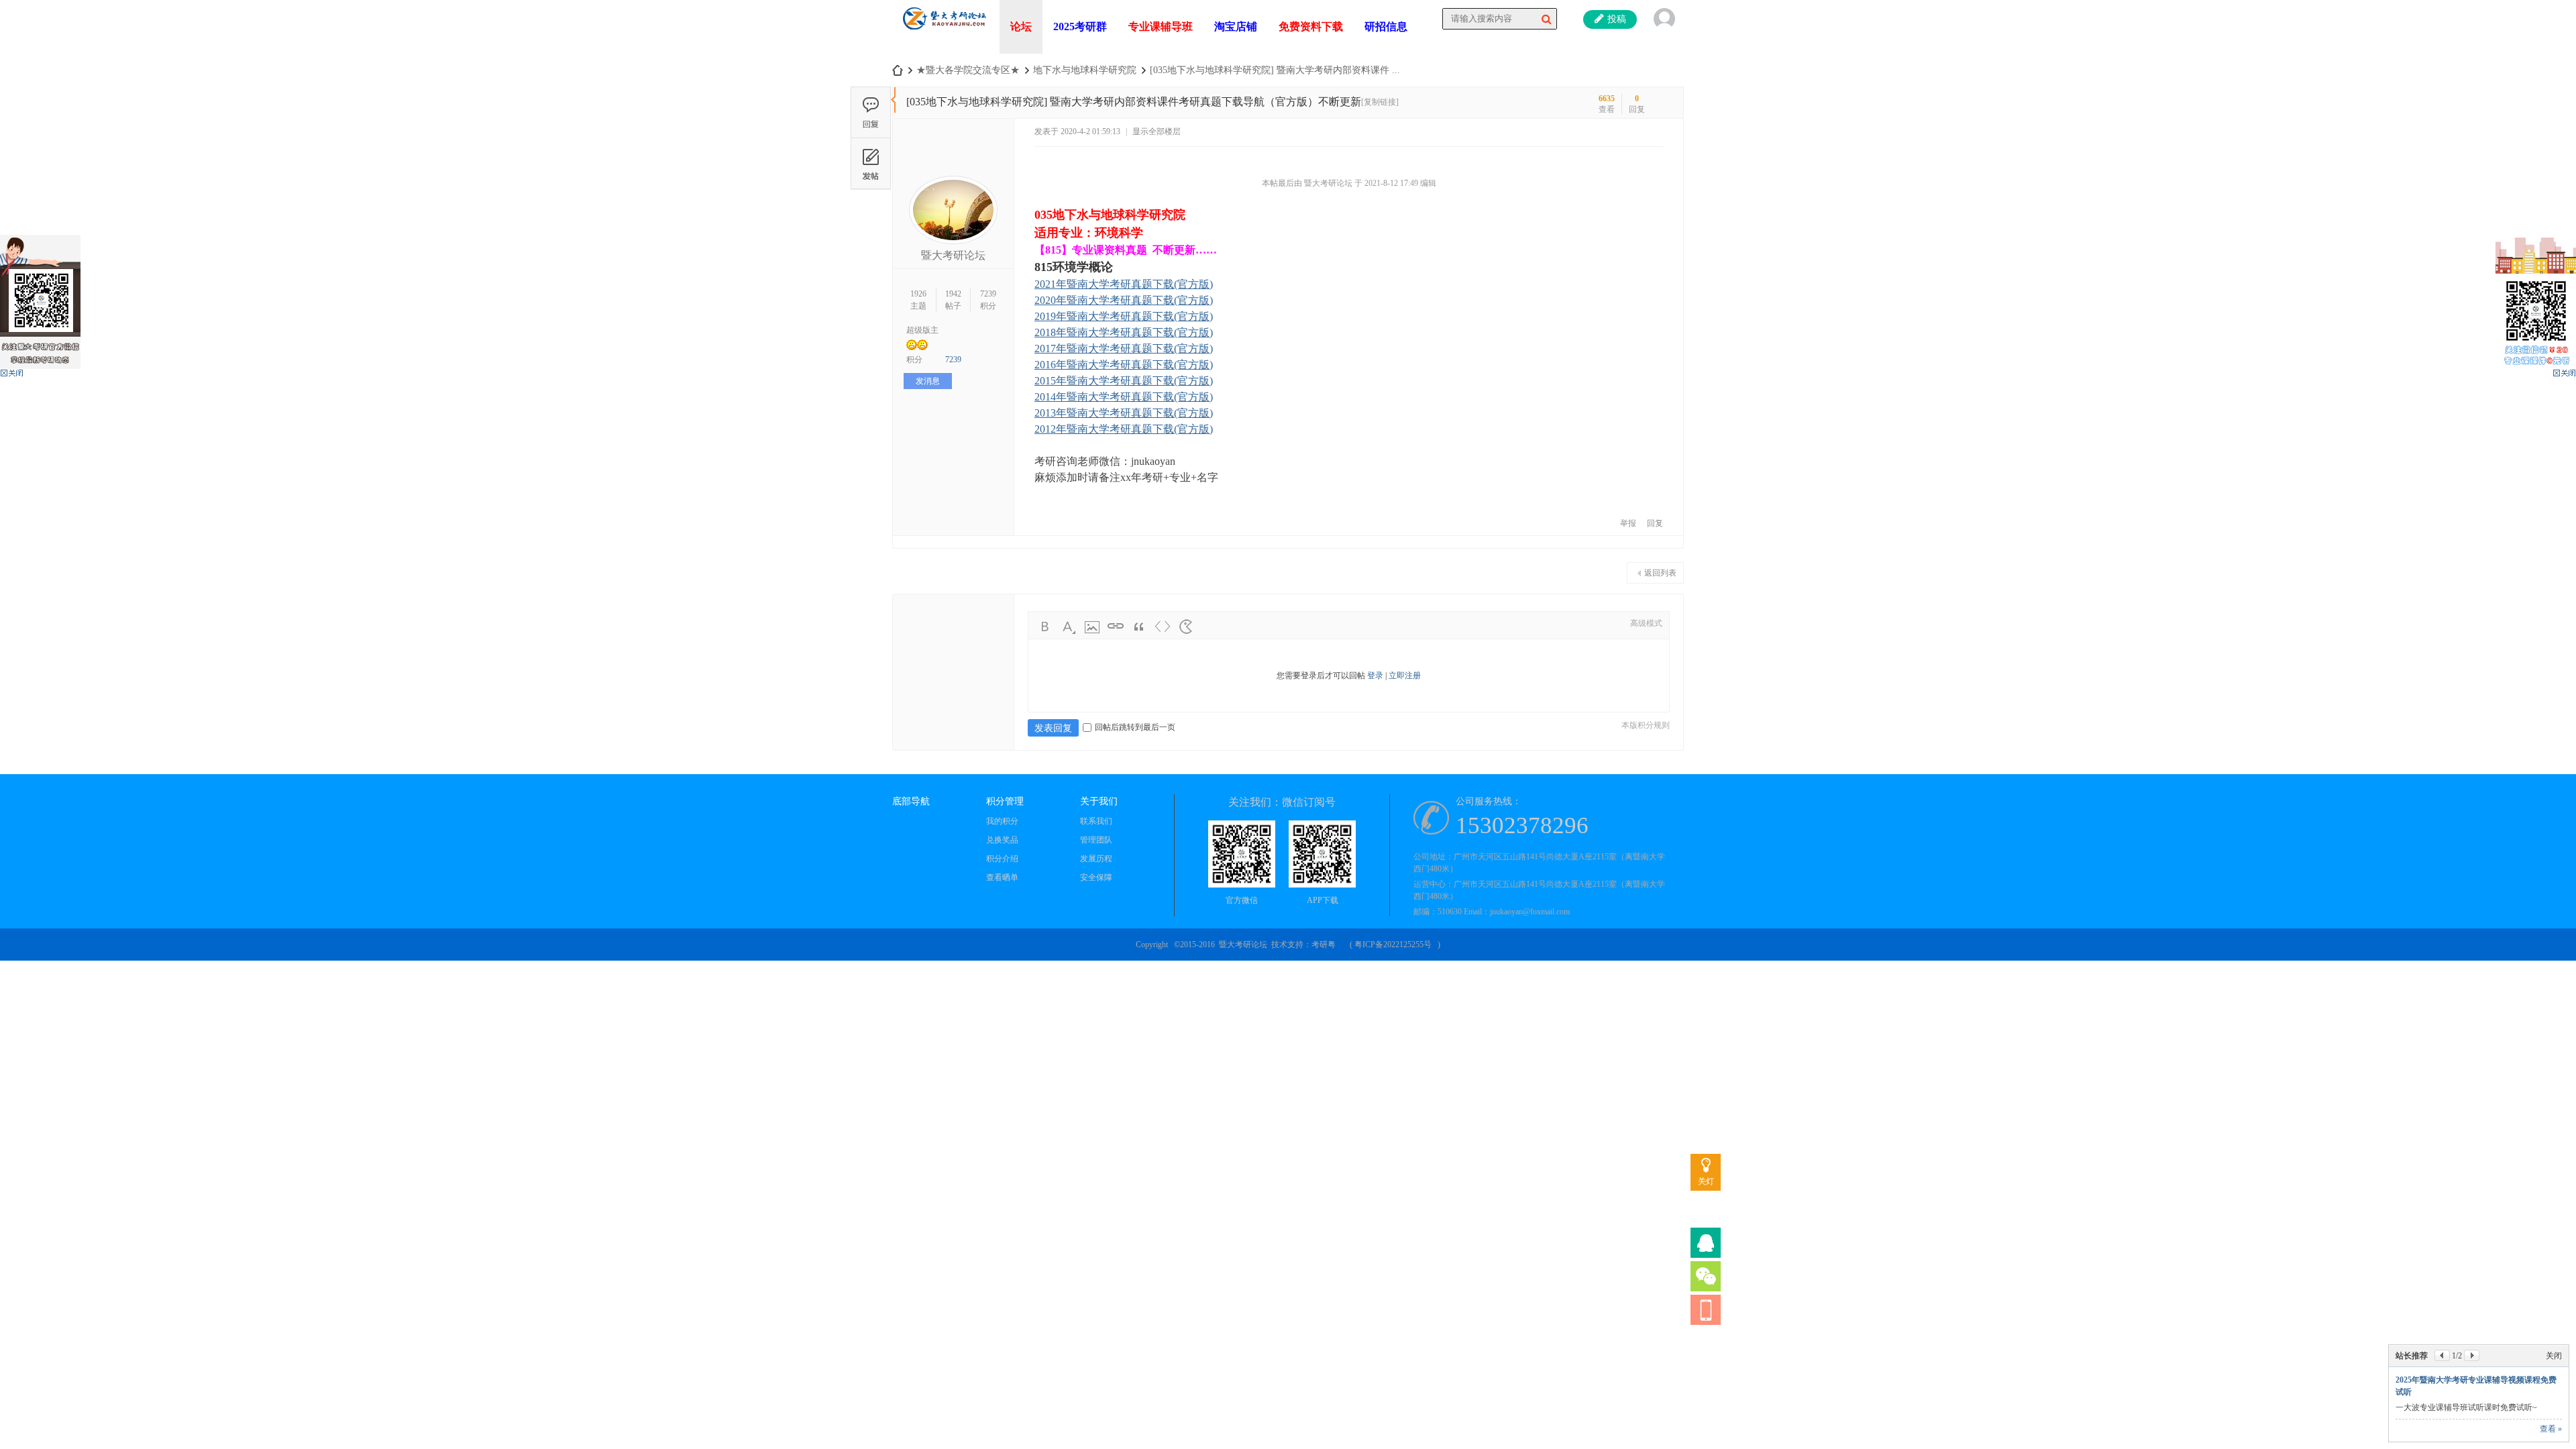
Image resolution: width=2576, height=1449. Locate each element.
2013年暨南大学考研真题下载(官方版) (1124, 413)
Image (1092, 627)
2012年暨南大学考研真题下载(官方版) (1124, 429)
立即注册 (1405, 676)
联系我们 (1096, 821)
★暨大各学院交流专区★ (968, 70)
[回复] (871, 112)
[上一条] (2442, 1355)
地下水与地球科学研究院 (1085, 70)
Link (1116, 627)
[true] (1546, 19)
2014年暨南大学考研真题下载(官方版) (1124, 397)
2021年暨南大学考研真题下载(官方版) (1124, 284)
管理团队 (1096, 840)
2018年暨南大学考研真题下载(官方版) (1124, 332)
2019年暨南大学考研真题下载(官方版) (1124, 316)
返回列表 (1660, 573)
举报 (1628, 523)
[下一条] (2472, 1355)
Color (1069, 627)
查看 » (2551, 1429)
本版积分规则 (1646, 725)
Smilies (1186, 627)
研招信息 (1386, 26)
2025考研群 (1080, 26)
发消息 (928, 381)
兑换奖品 (1002, 840)
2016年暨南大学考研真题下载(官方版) (1124, 365)
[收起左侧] (893, 100)
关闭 (2554, 1356)
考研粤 (1324, 945)
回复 (1655, 523)
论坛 (1021, 26)
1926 (918, 294)
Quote (1139, 627)
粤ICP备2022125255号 (1393, 945)
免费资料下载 (1311, 26)
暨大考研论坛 (953, 255)
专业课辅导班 (1161, 26)
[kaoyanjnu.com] (944, 34)
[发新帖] (871, 163)
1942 (953, 294)
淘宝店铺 (1236, 26)
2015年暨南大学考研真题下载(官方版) (1124, 381)
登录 (1375, 676)
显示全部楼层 (1157, 131)
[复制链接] (1380, 102)
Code (1163, 627)
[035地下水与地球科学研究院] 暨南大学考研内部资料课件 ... (1275, 70)
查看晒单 (1002, 877)
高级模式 (1646, 623)
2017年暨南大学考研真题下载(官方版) (1124, 348)
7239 (988, 294)
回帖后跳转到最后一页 (1135, 727)
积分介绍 (1002, 859)
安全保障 (1096, 877)
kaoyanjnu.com (898, 70)
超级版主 (922, 330)
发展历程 (1096, 859)
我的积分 (1002, 821)
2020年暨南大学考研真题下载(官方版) (1124, 300)
